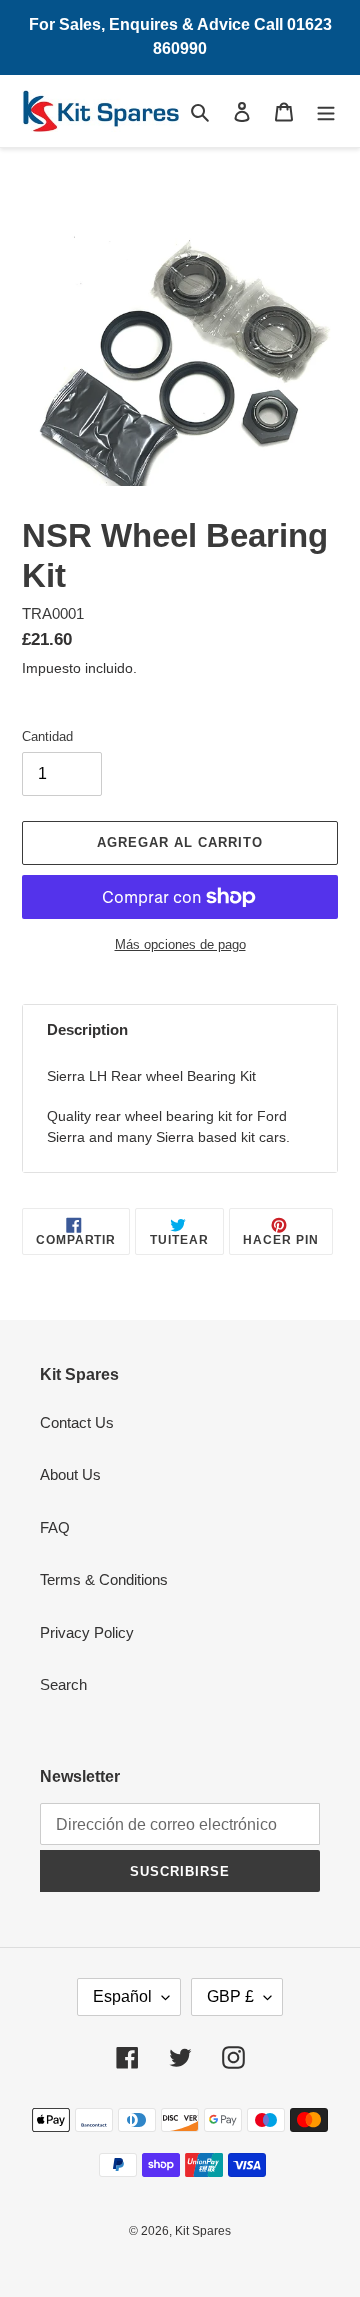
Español (122, 1996)
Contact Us (77, 1422)
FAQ (55, 1527)
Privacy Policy (87, 1632)
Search (63, 1684)
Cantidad (47, 736)
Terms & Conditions (104, 1579)
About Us (70, 1474)
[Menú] (326, 111)
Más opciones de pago (180, 944)
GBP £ (230, 1996)
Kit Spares (203, 2231)
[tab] (180, 1030)
